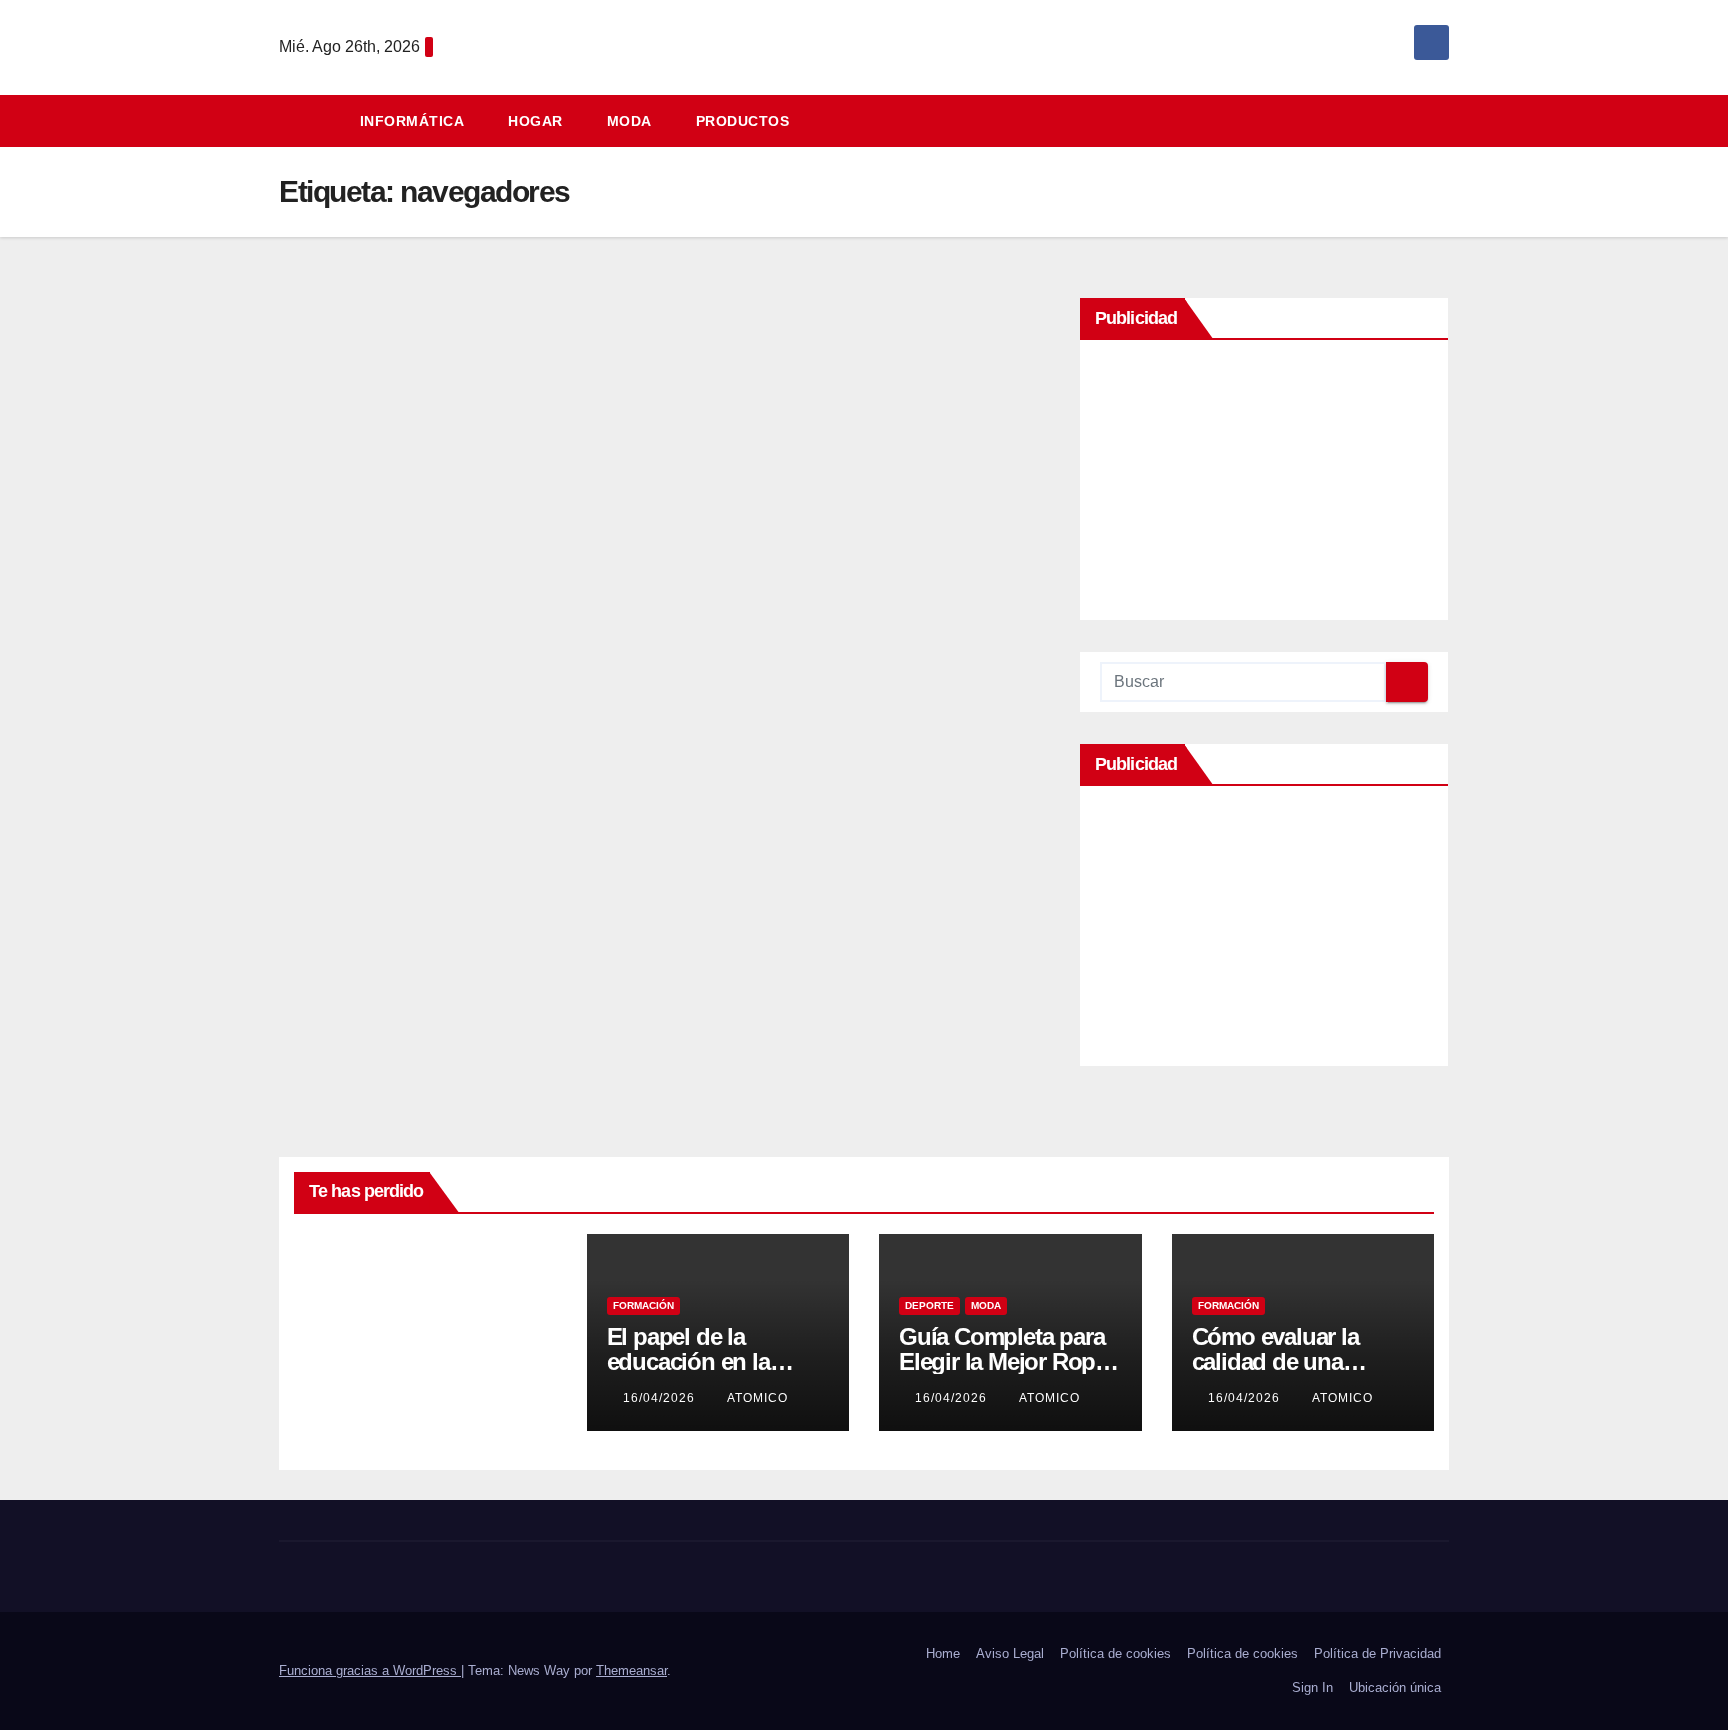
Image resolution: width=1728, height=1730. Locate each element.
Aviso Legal (1010, 1653)
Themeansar (631, 1670)
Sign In (1312, 1687)
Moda (629, 121)
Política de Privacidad (1377, 1653)
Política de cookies (1115, 1653)
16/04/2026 (661, 1398)
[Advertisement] (1264, 485)
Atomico (339, 1384)
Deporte (929, 1305)
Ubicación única (1395, 1687)
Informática (412, 121)
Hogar (535, 121)
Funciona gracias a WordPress (370, 1670)
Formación (643, 1305)
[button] (1443, 120)
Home (943, 1653)
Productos (743, 121)
